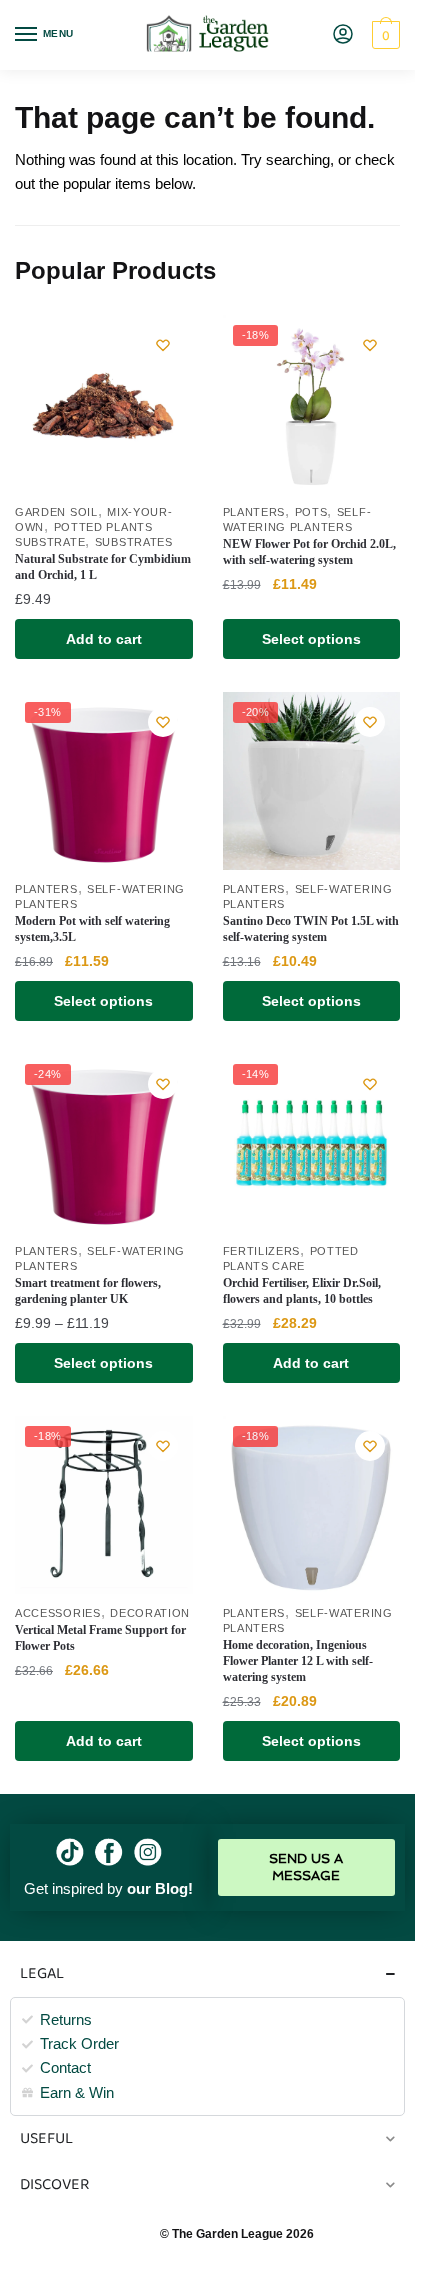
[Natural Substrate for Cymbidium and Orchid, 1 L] (104, 404)
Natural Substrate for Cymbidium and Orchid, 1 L (103, 567)
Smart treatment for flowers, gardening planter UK (88, 1291)
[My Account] (343, 35)
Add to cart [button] (104, 639)
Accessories (58, 1613)
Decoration (150, 1613)
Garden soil (56, 512)
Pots (311, 512)
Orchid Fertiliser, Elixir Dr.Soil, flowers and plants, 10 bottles (302, 1291)
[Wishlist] (163, 345)
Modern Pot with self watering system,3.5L (92, 929)
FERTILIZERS (262, 1251)
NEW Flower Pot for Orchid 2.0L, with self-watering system (309, 552)
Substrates (134, 542)
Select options (311, 639)
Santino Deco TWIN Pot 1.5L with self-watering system (311, 929)
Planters (254, 512)
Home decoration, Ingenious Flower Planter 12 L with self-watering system (298, 1661)
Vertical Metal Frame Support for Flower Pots (100, 1638)
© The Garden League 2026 (237, 2234)
